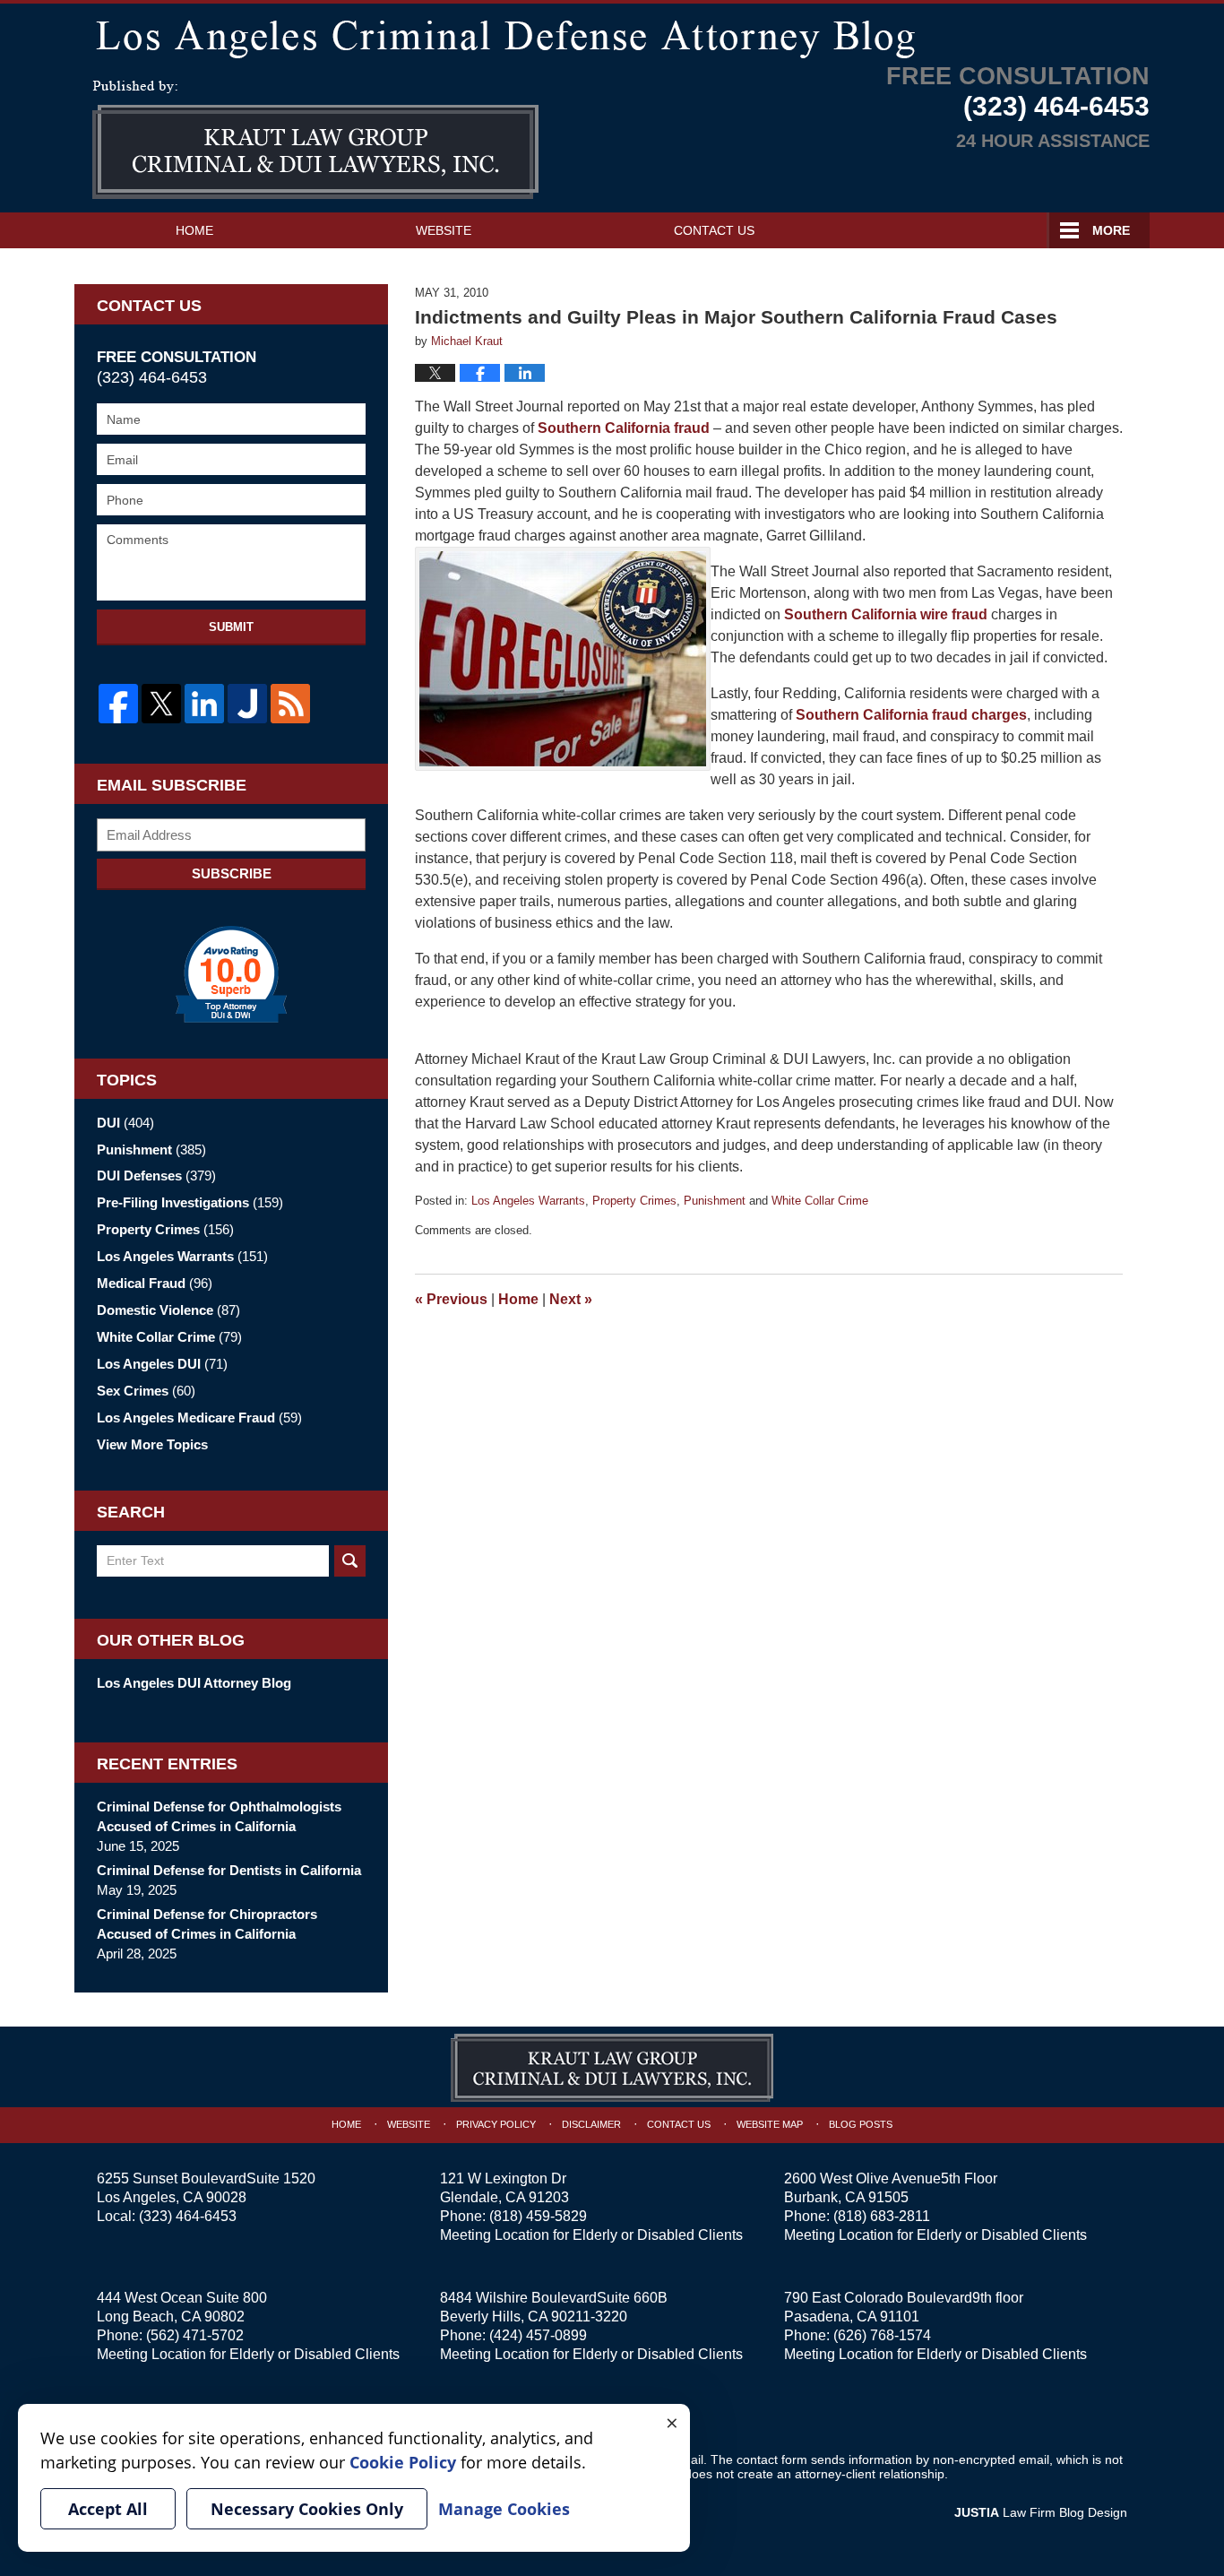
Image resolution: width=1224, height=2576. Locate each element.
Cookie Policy (403, 2462)
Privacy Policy (496, 2124)
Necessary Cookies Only (307, 2509)
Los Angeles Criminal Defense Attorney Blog (315, 140)
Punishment (715, 1201)
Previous (451, 1299)
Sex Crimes (146, 1391)
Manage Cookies (504, 2509)
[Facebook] (118, 704)
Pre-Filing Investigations (190, 1202)
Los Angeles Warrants (528, 1201)
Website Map (770, 2124)
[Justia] (247, 704)
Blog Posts (861, 2124)
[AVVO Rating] (231, 974)
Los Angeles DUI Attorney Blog (194, 1683)
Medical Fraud (155, 1283)
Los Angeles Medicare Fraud (199, 1418)
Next (571, 1299)
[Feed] (290, 704)
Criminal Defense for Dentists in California (229, 1870)
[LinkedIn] (204, 704)
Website (444, 230)
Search (350, 1561)
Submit (231, 627)
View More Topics (152, 1444)
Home (194, 230)
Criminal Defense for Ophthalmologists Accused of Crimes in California (219, 1816)
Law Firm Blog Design (1041, 2512)
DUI (125, 1123)
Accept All (108, 2509)
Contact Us (714, 230)
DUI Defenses (156, 1176)
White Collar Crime (820, 1201)
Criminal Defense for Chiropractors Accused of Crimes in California (207, 1924)
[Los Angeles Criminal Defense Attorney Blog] (612, 35)
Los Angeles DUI (162, 1364)
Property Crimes (634, 1201)
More (1111, 230)
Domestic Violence (168, 1310)
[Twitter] (161, 704)
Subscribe (232, 873)
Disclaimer (591, 2124)
